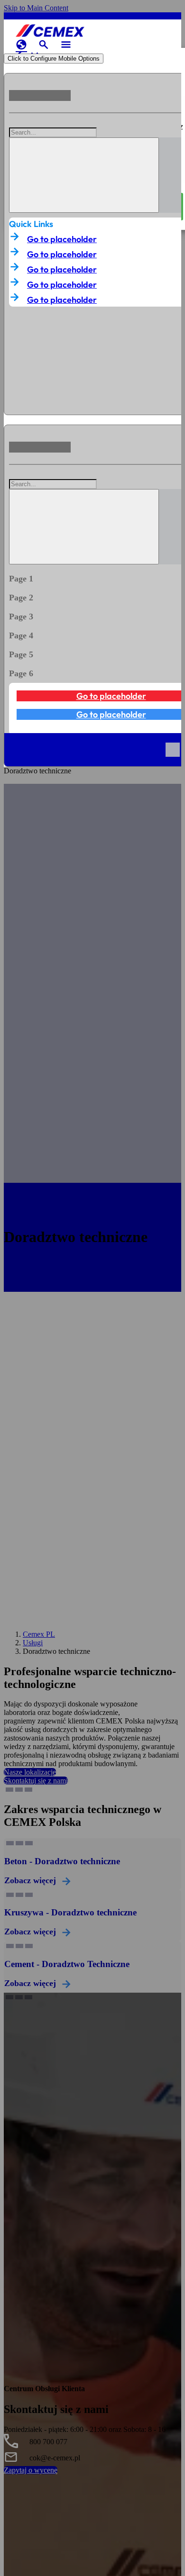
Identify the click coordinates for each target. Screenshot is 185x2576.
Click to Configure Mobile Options (54, 59)
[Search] (84, 175)
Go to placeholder (62, 239)
